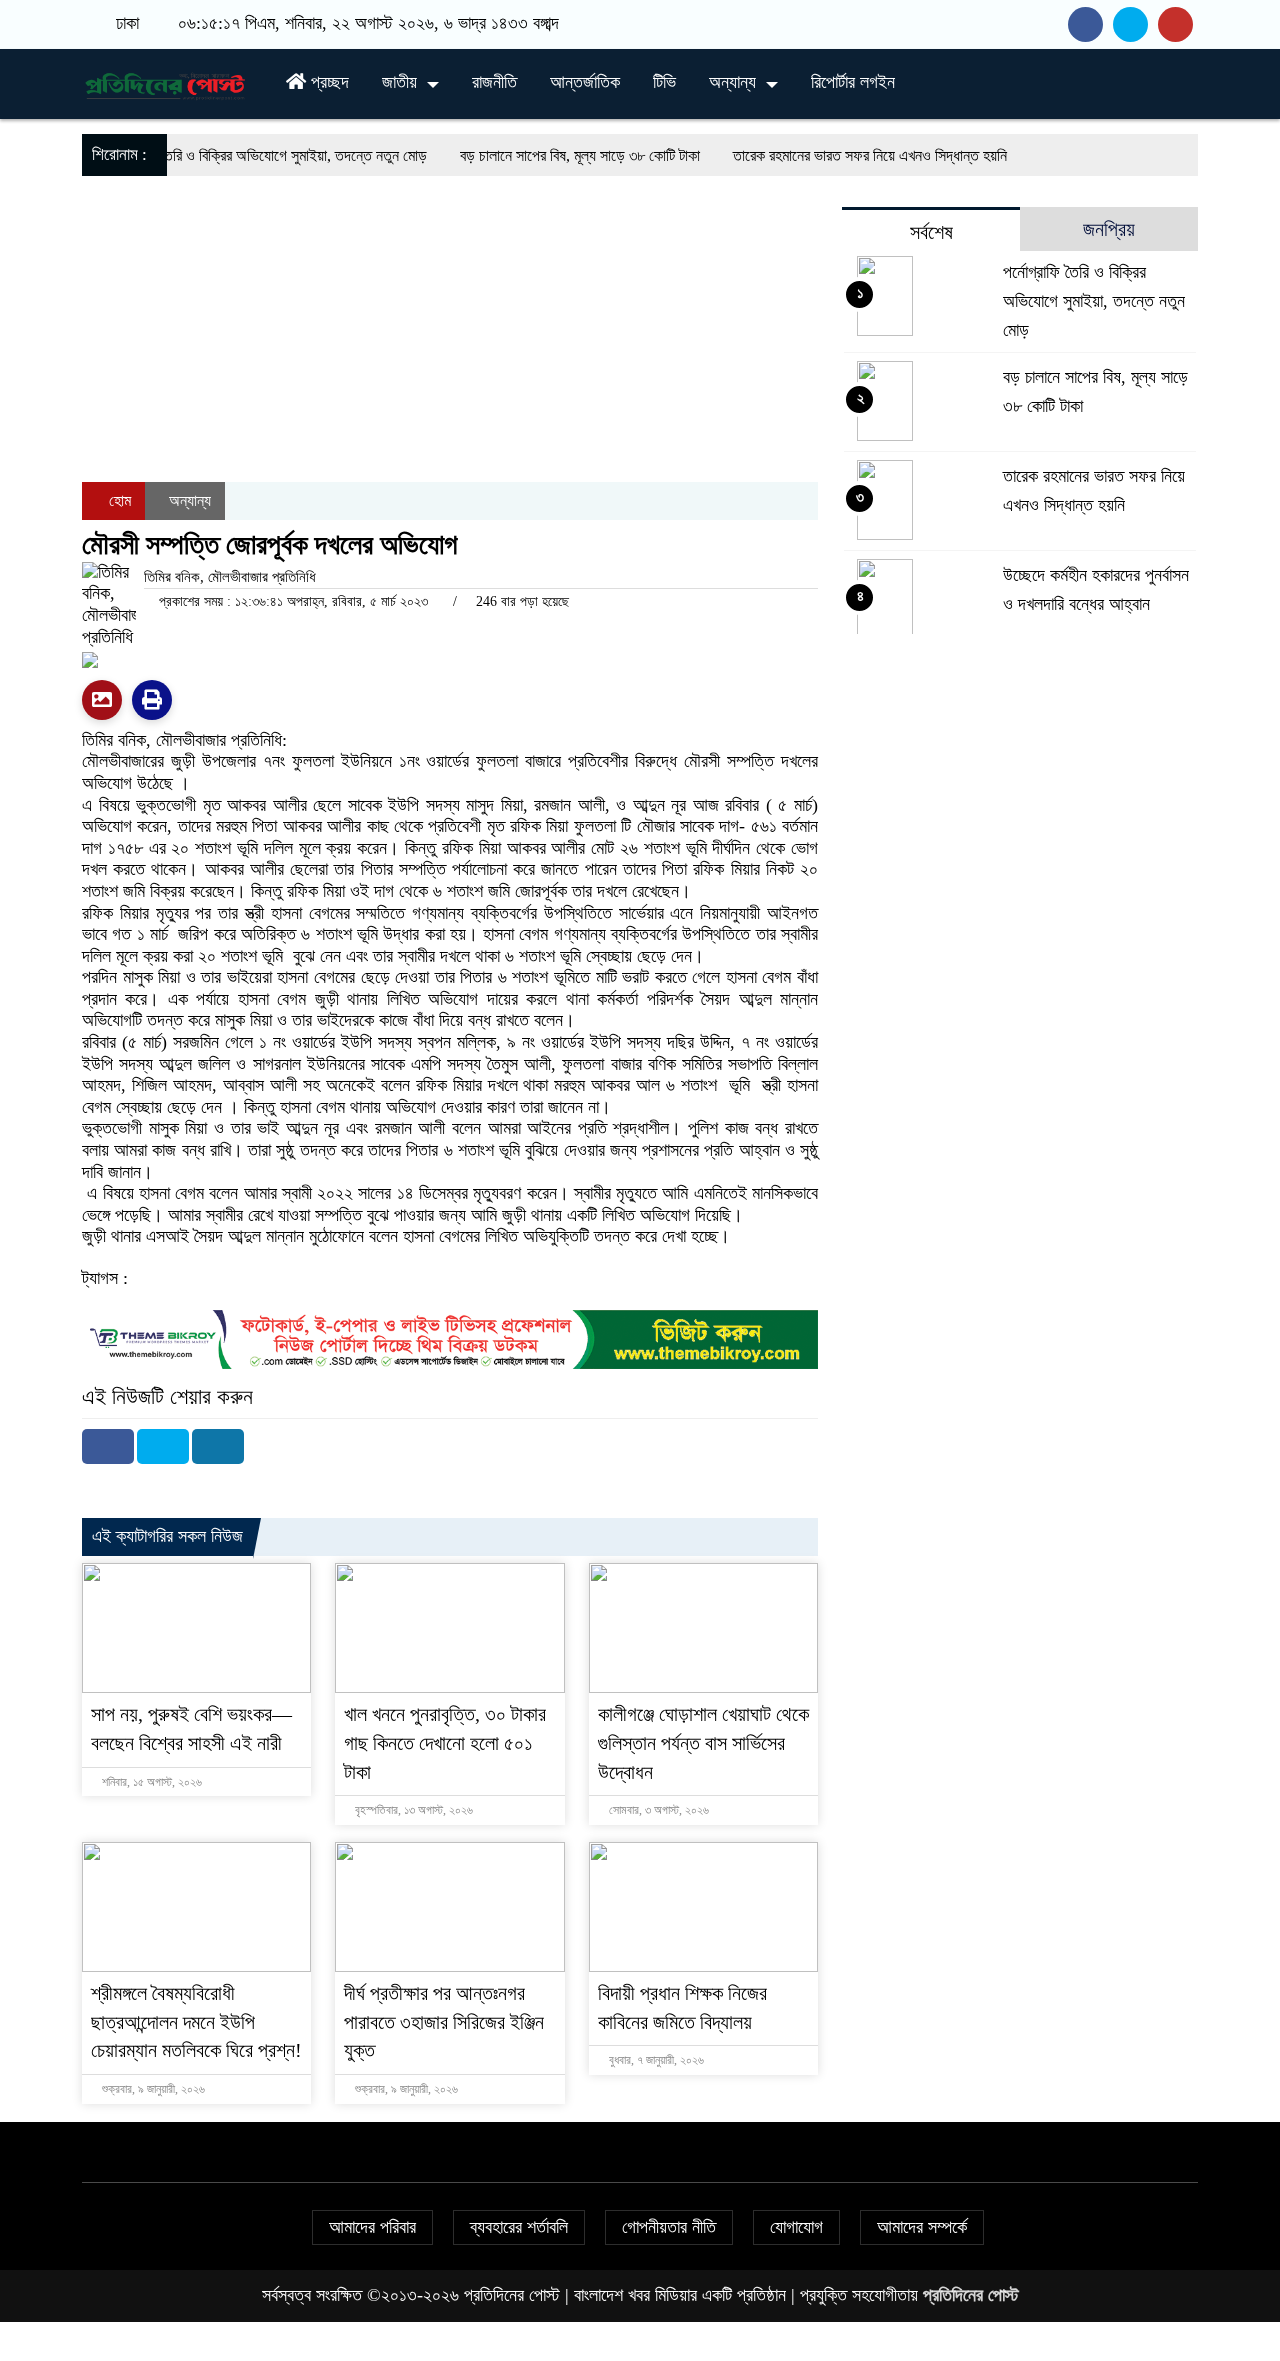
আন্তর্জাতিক (585, 82)
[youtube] (1178, 24)
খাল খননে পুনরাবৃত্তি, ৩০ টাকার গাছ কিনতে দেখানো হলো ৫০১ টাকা (445, 1743)
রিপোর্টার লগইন (853, 82)
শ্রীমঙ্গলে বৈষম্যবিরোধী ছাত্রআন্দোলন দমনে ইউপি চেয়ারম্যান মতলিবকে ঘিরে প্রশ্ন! (196, 2022)
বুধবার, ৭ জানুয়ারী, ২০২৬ (655, 2060)
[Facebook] (108, 1446)
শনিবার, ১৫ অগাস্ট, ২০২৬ (150, 1782)
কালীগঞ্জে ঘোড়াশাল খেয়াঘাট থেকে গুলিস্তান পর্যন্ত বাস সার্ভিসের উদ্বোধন (703, 1743)
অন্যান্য (732, 82)
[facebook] (1090, 24)
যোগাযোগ (796, 2227)
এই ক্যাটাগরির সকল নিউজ (167, 1536)
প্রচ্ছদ (327, 82)
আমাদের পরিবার (372, 2227)
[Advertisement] (450, 387)
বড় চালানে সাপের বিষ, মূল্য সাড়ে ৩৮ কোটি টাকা (522, 155)
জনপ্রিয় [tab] (1109, 229)
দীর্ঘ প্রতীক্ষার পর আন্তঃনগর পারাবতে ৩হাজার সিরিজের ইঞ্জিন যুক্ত (444, 2022)
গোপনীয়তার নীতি (669, 2227)
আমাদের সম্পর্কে (922, 2227)
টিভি (664, 82)
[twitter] (1135, 24)
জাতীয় (399, 82)
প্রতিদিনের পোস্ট (971, 2295)
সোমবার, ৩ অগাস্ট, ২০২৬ (657, 1810)
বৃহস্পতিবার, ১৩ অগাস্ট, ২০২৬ (412, 1810)
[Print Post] (102, 700)
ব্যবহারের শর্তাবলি (519, 2227)
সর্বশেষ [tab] (931, 232)
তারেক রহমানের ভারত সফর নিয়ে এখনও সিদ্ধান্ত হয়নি (812, 155)
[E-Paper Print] (152, 700)
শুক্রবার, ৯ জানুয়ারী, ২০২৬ (152, 2089)
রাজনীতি (494, 82)
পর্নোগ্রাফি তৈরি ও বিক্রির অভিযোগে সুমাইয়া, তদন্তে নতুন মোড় (207, 155)
